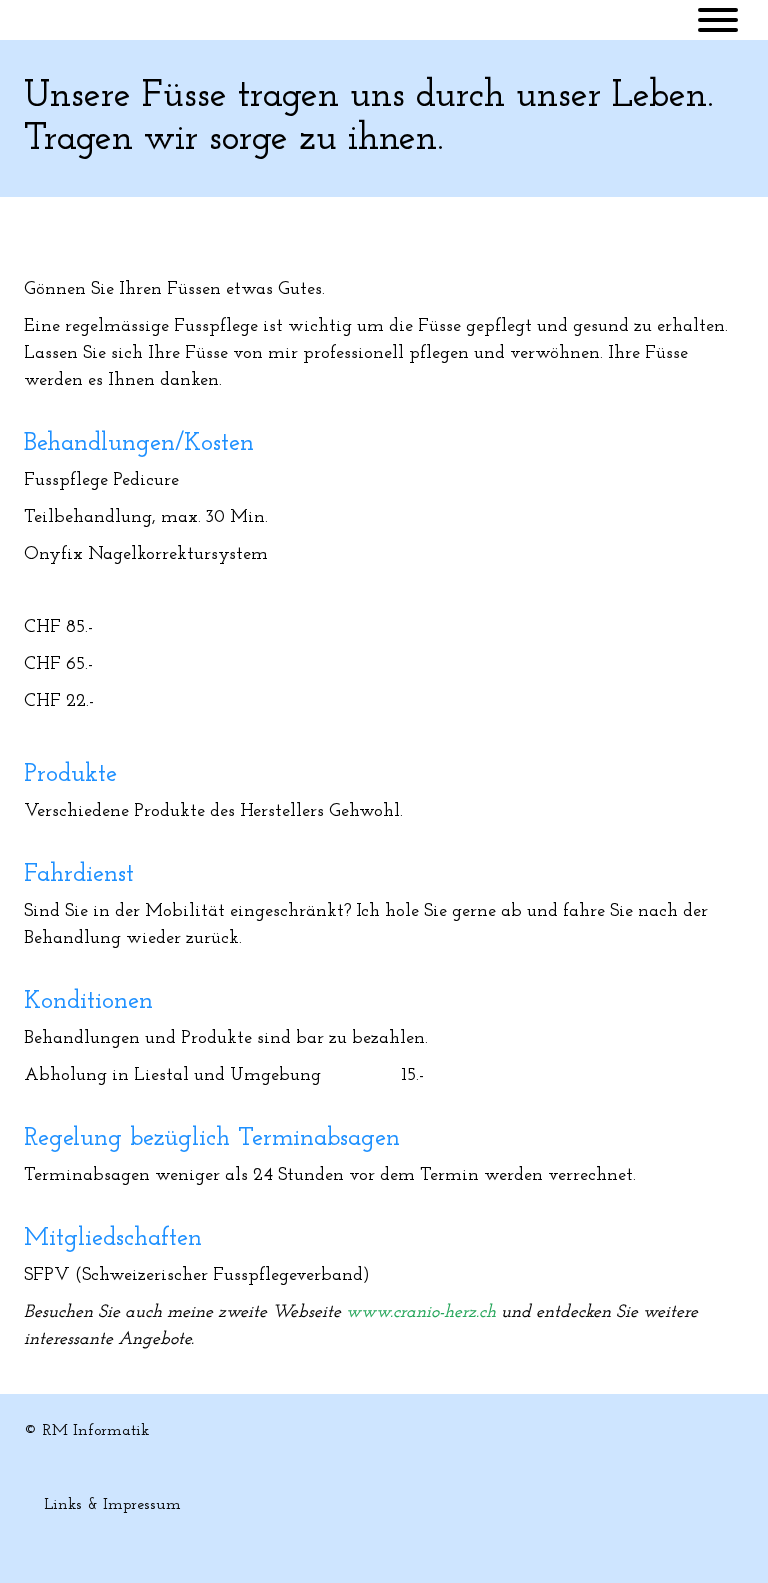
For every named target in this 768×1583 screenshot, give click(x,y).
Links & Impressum (112, 1505)
